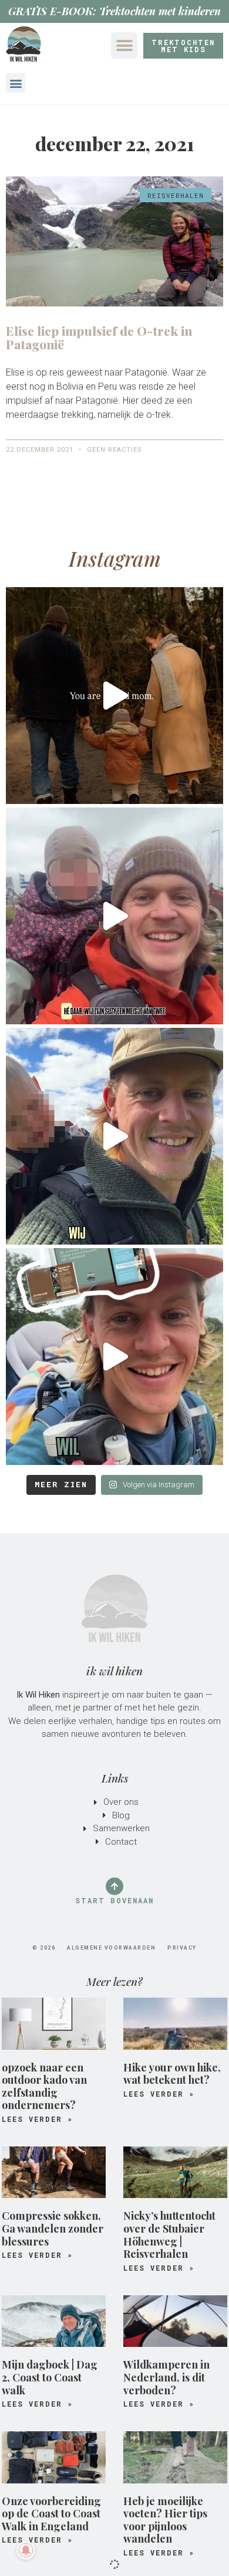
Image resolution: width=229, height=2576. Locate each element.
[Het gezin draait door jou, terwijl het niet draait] (114, 696)
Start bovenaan (114, 1900)
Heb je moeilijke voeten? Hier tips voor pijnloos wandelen (165, 2520)
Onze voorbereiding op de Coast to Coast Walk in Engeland (51, 2514)
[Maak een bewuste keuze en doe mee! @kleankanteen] (114, 1136)
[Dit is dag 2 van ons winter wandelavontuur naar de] (114, 916)
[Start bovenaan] (114, 1886)
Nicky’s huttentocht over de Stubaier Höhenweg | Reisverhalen (169, 2235)
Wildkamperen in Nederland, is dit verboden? (166, 2377)
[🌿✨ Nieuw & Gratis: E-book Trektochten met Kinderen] (114, 1357)
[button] (124, 45)
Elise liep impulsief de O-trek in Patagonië (99, 337)
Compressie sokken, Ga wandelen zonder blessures (53, 2228)
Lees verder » (37, 2119)
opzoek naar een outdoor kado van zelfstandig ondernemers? (44, 2086)
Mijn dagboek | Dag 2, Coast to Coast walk (50, 2377)
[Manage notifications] (26, 2550)
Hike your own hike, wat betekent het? (172, 2074)
